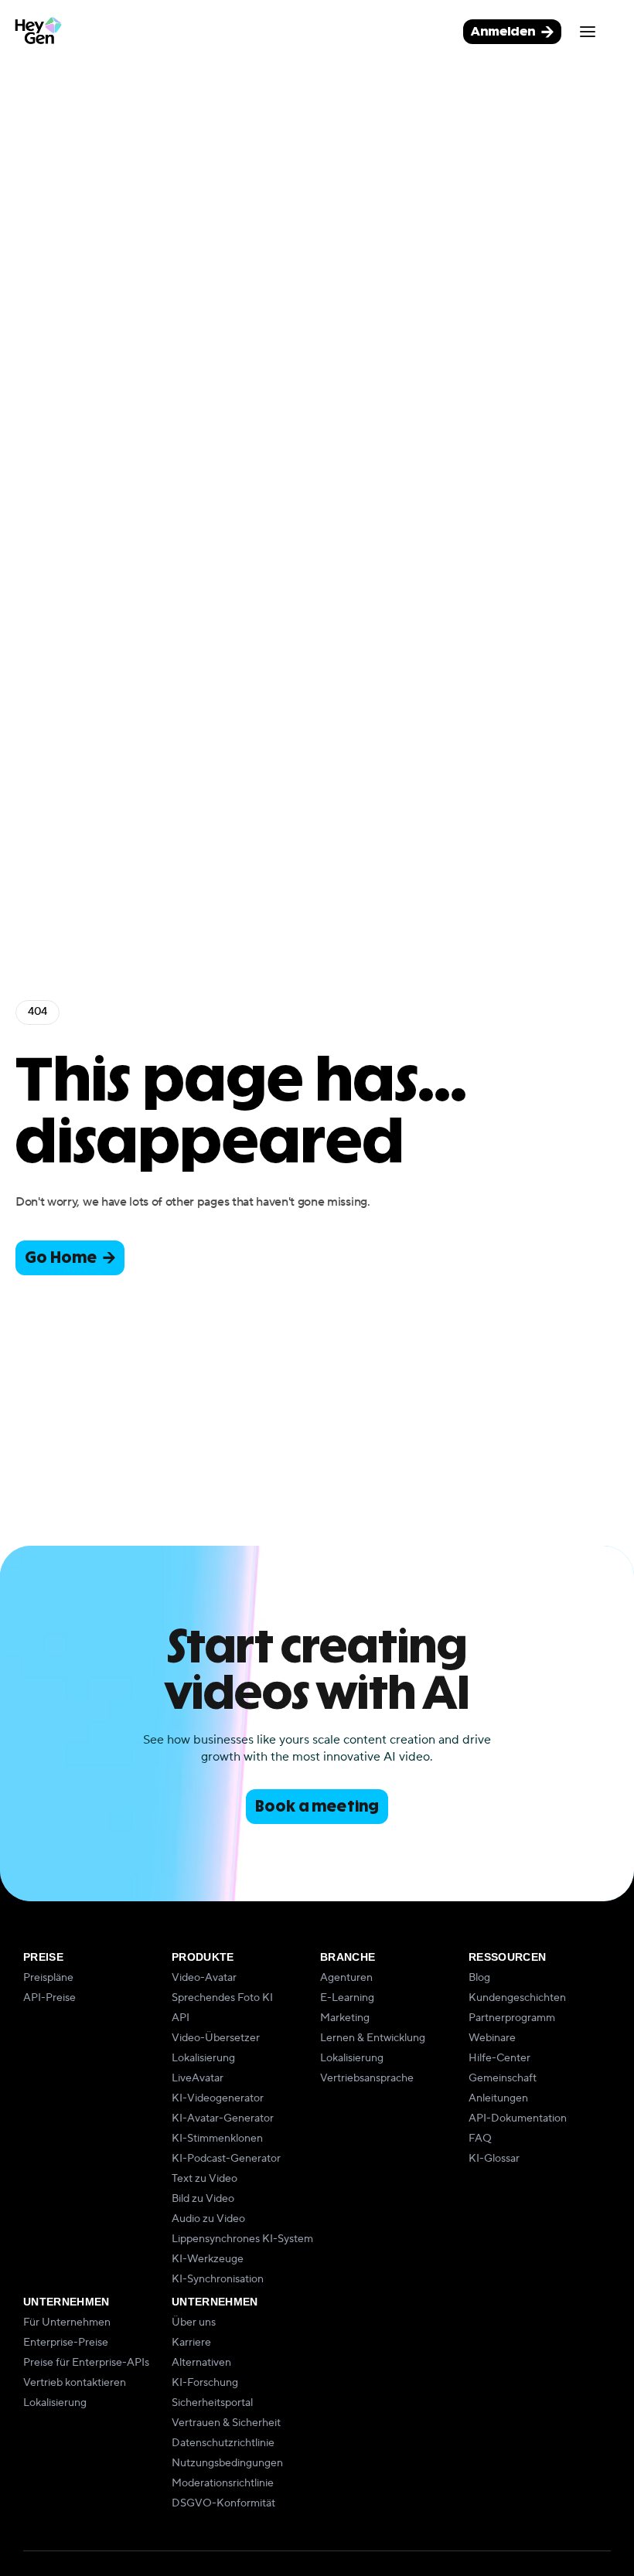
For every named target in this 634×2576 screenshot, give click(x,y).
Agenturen (346, 1978)
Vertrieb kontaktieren (75, 2383)
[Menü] (588, 32)
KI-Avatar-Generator (223, 2118)
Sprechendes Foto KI (222, 1998)
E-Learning (347, 1998)
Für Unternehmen (67, 2322)
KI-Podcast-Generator (226, 2159)
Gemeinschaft (503, 2078)
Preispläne (48, 1978)
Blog (479, 1978)
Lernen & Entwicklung (373, 2038)
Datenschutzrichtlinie (223, 2443)
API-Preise (49, 1998)
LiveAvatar (198, 2078)
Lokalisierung (203, 2058)
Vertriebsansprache (367, 2078)
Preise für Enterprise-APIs (86, 2363)
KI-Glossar (494, 2159)
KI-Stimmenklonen (217, 2139)
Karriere (191, 2343)
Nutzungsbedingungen (227, 2463)
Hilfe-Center (499, 2058)
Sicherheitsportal (212, 2403)
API (181, 2018)
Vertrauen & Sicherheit (226, 2423)
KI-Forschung (205, 2383)
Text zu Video (205, 2179)
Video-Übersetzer (216, 2038)
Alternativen (201, 2363)
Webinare (492, 2038)
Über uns (194, 2322)
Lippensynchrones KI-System (242, 2239)
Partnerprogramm (512, 2018)
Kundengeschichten (517, 1998)
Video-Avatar (204, 1978)
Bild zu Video (203, 2199)
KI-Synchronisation (218, 2279)
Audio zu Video (208, 2219)
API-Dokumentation (518, 2118)
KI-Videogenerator (218, 2098)
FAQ (480, 2139)
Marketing (345, 2018)
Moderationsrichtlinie (223, 2483)
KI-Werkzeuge (208, 2259)
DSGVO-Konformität (223, 2503)
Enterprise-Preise (66, 2343)
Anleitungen (498, 2098)
